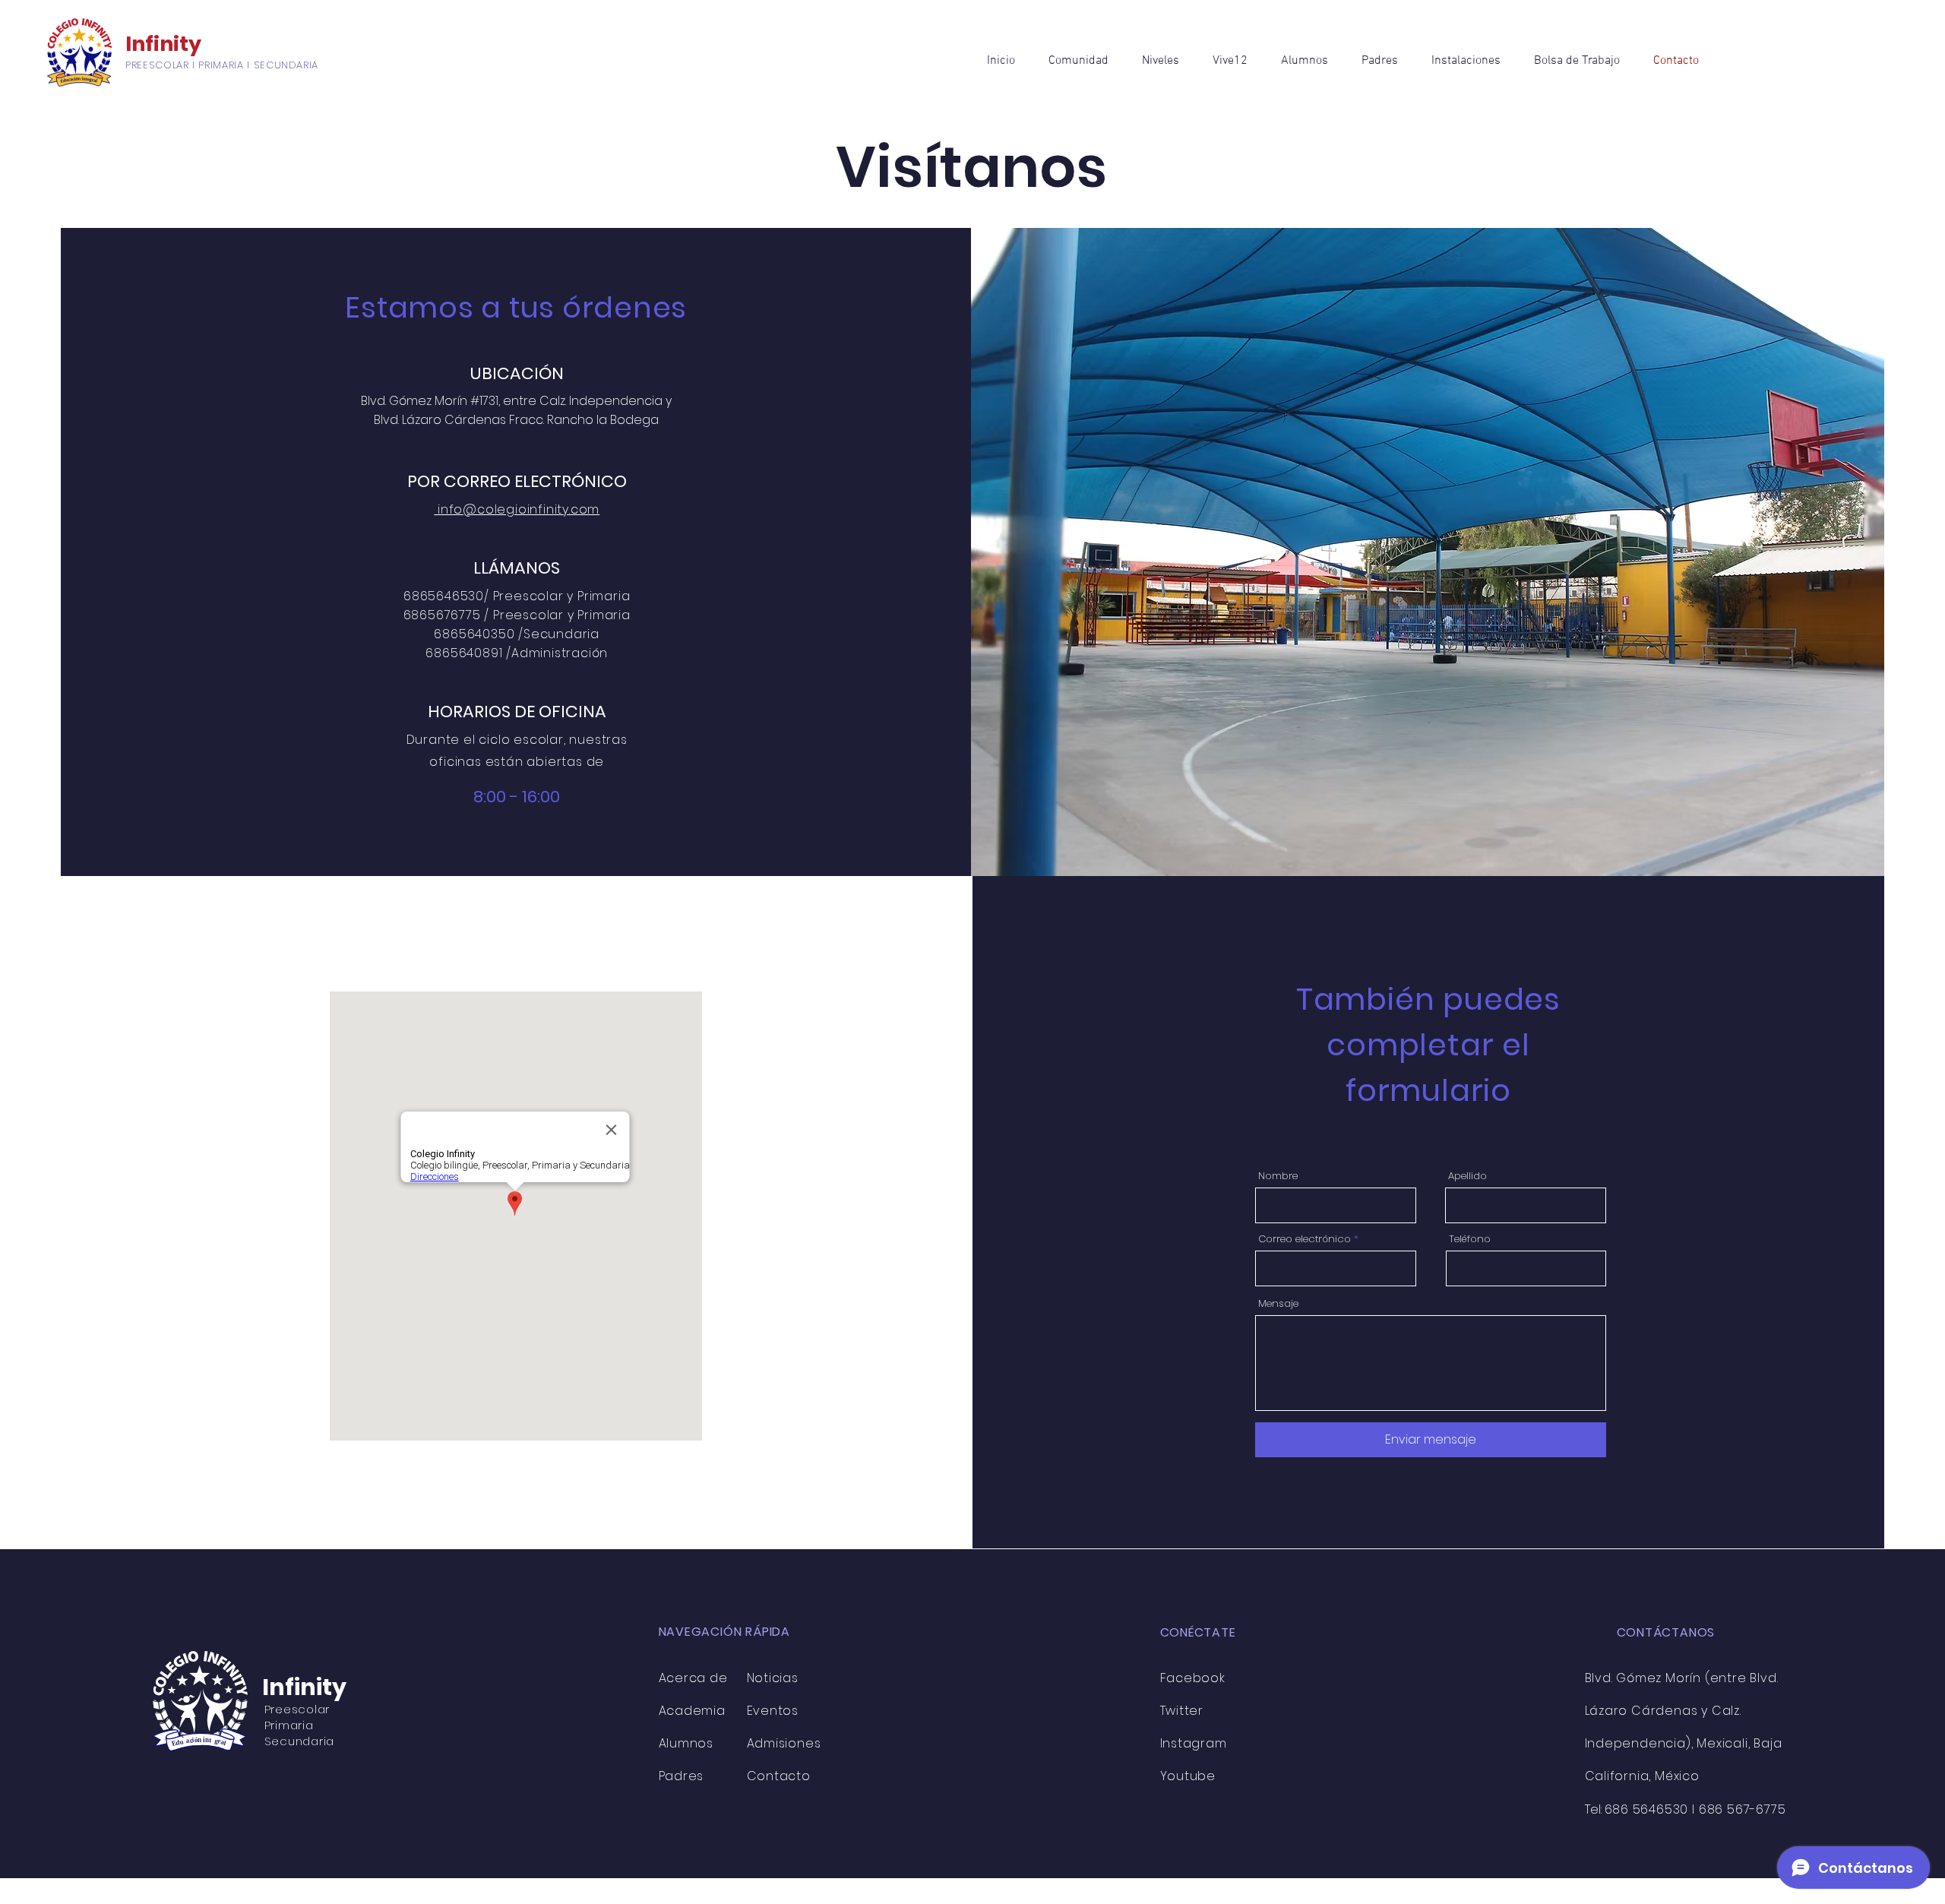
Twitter (1182, 1711)
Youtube (1188, 1776)
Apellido (1467, 1176)
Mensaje (1278, 1303)
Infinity (163, 44)
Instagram (1195, 1743)
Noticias (773, 1678)
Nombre (1278, 1176)
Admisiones (784, 1743)
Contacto (779, 1776)
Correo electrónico (1305, 1239)
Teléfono (1470, 1239)
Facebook (1193, 1678)
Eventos (773, 1711)
